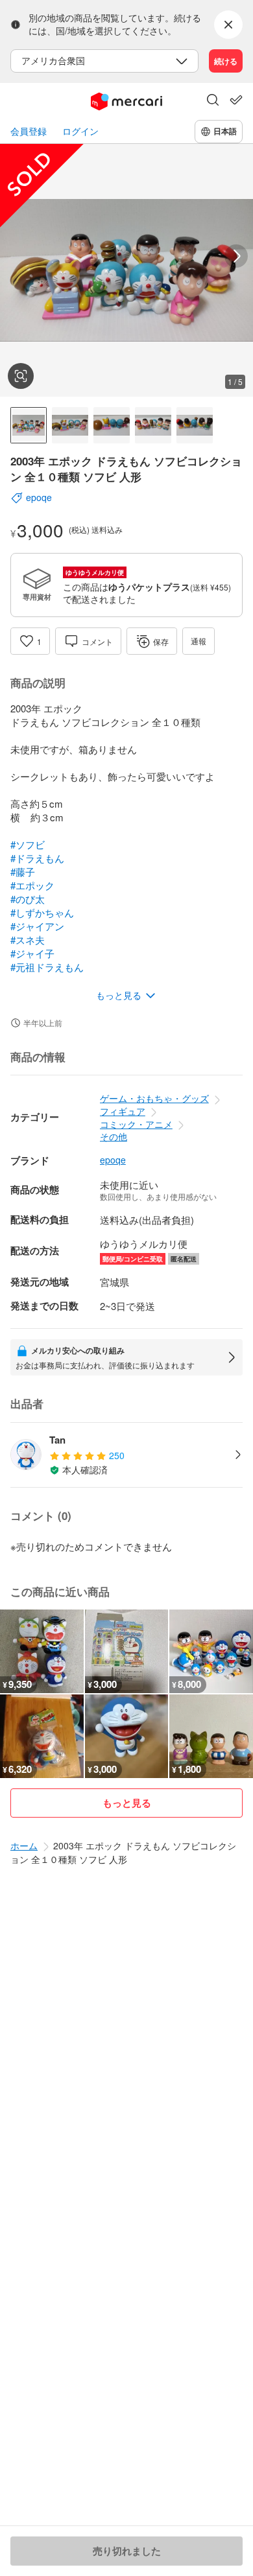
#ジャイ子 (32, 953)
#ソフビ (28, 844)
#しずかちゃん (42, 912)
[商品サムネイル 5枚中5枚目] (195, 425)
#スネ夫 (28, 940)
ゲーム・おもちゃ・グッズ (154, 1098)
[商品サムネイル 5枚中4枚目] (153, 425)
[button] (213, 101)
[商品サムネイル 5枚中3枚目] (112, 425)
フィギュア (123, 1111)
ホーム (24, 1845)
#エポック (32, 885)
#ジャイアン (37, 926)
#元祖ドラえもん (47, 967)
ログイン (80, 131)
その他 (114, 1136)
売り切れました (127, 2551)
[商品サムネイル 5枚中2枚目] (70, 425)
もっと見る (127, 1803)
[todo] (236, 100)
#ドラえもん (37, 858)
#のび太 (28, 899)
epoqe (113, 1160)
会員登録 (29, 131)
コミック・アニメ (136, 1124)
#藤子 (23, 872)
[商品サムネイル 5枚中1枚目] (29, 425)
